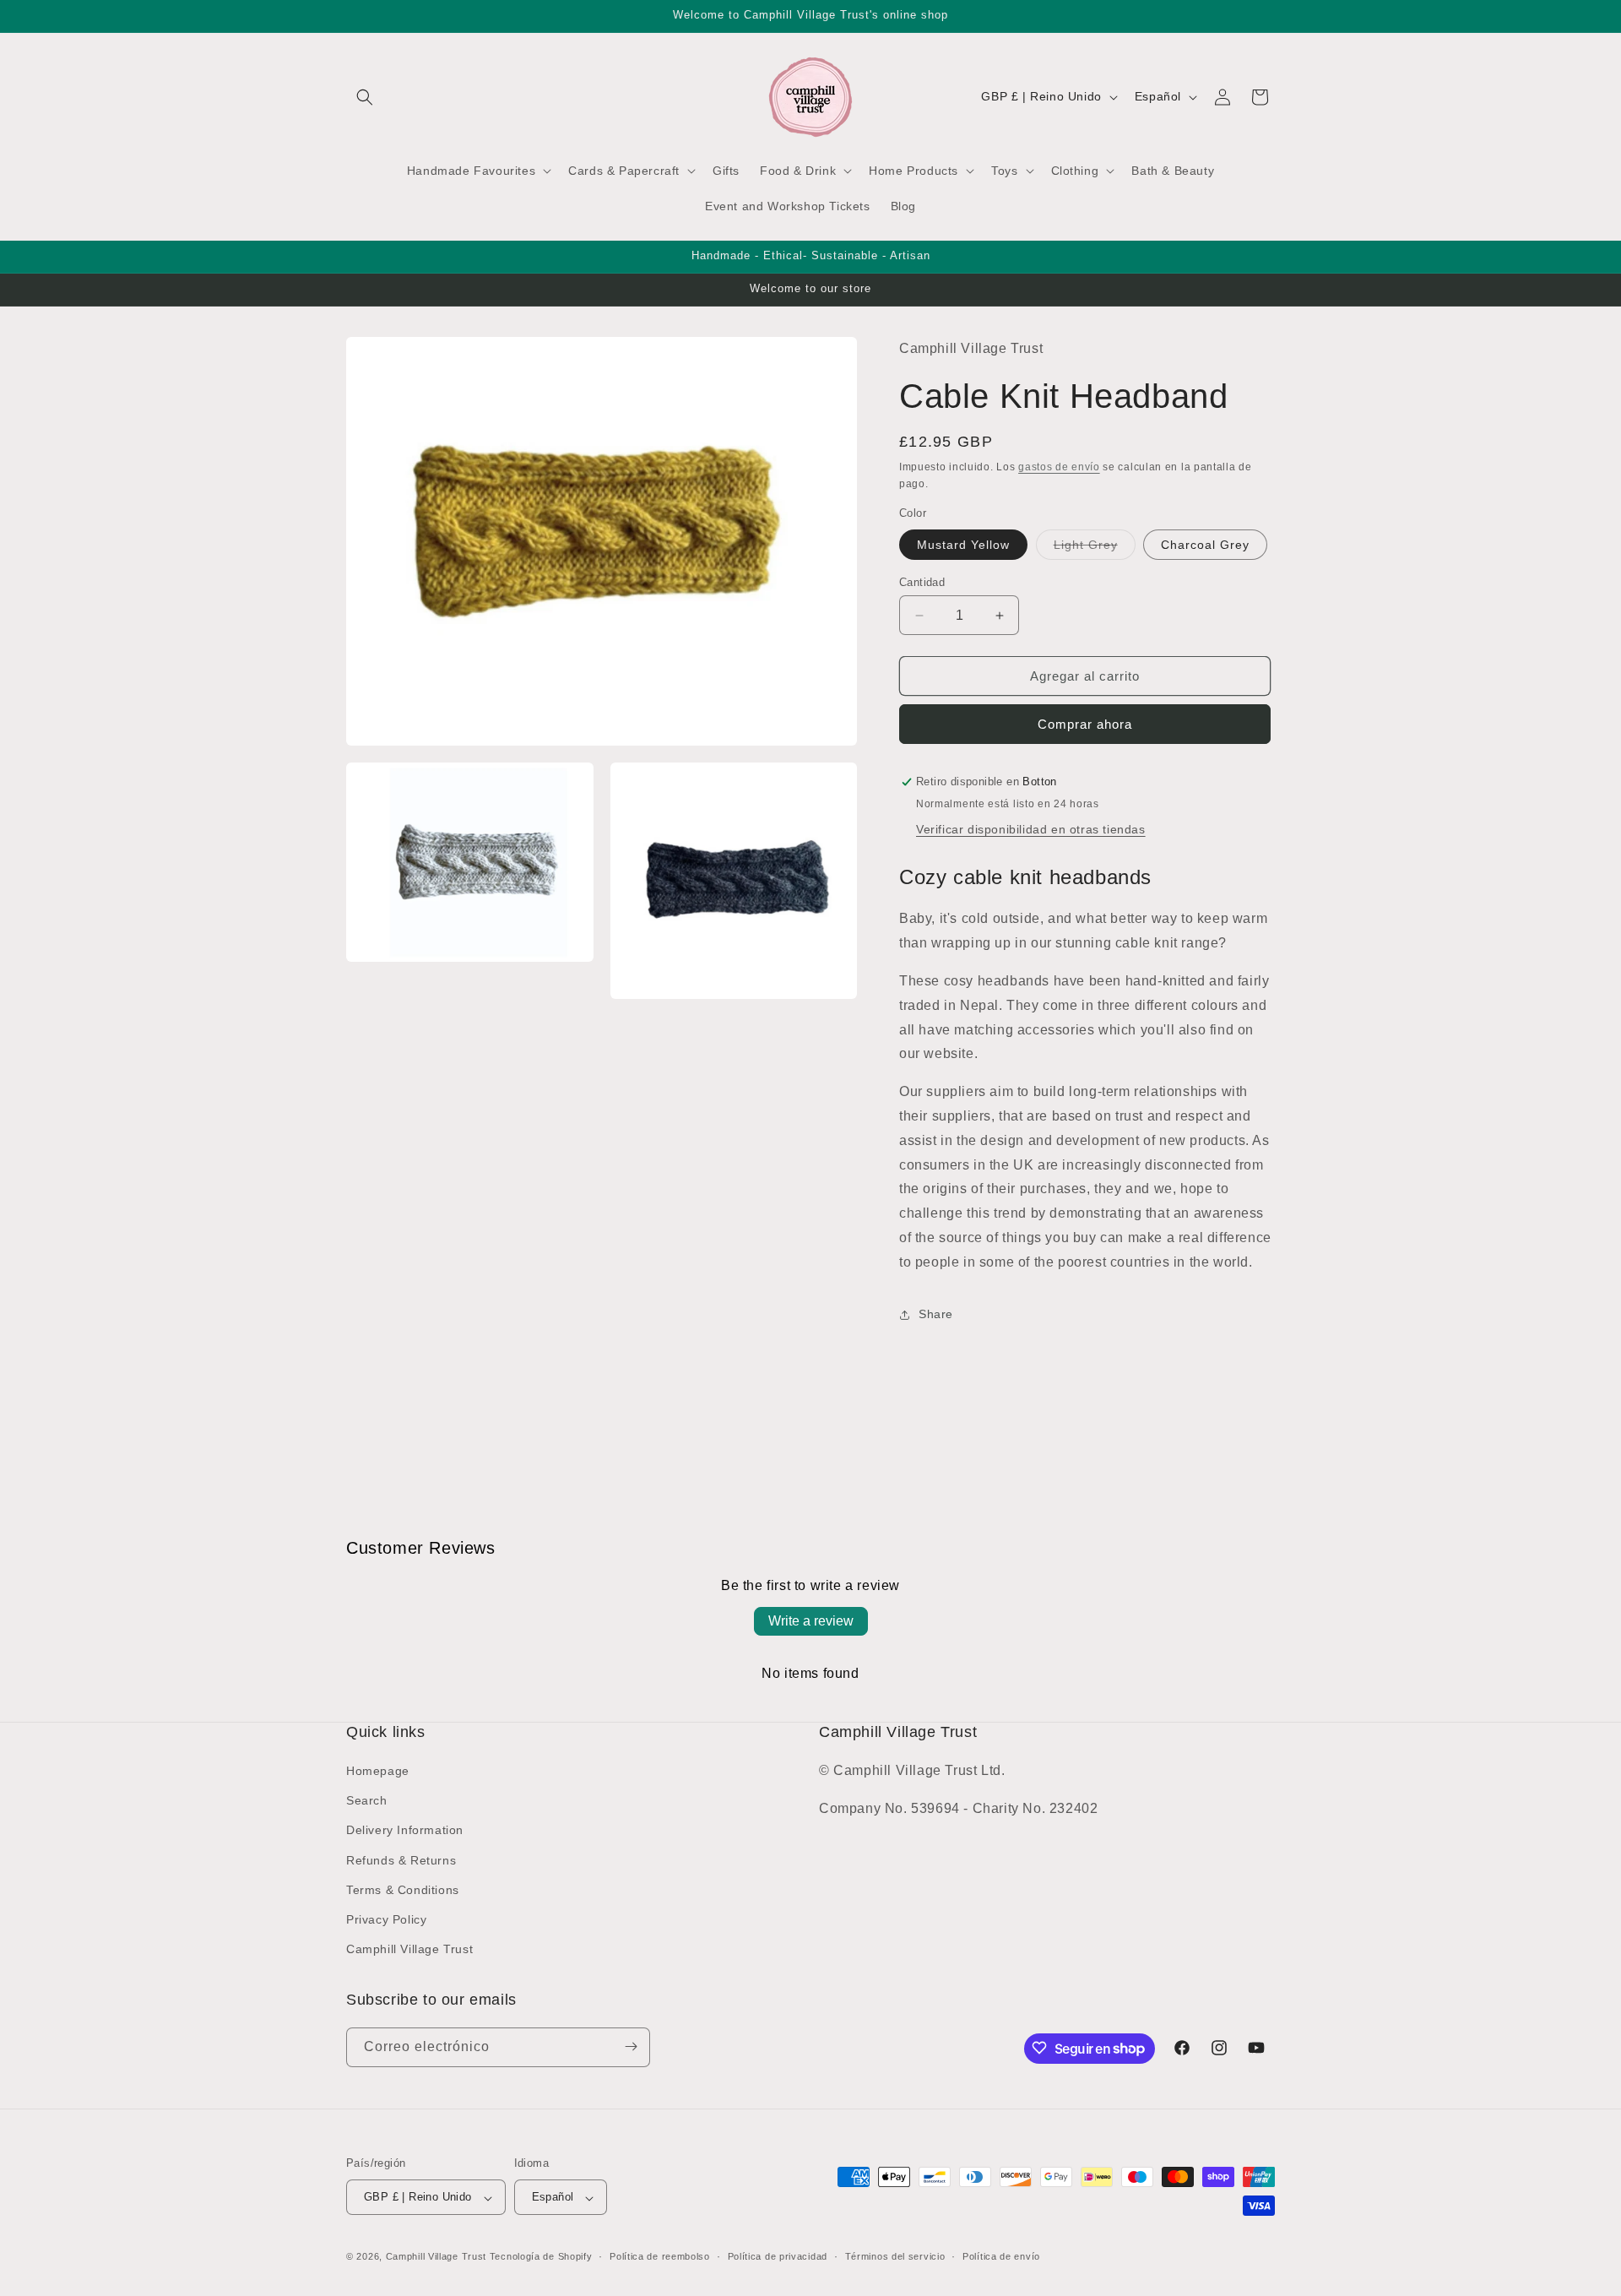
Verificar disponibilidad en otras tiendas (1031, 830)
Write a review (811, 1621)
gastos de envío (1059, 467)
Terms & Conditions (403, 1890)
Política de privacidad (778, 2256)
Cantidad (922, 582)
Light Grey (1095, 548)
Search (367, 1801)
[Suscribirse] (631, 2046)
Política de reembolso (660, 2256)
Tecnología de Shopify (541, 2257)
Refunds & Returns (401, 1860)
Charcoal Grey (1205, 545)
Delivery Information (405, 1831)
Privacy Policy (386, 1919)
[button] (365, 97)
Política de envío (1001, 2256)
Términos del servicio (895, 2256)
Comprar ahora (1085, 725)
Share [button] (936, 1314)
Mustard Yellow (963, 545)
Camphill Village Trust (409, 1950)
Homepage (378, 1771)
